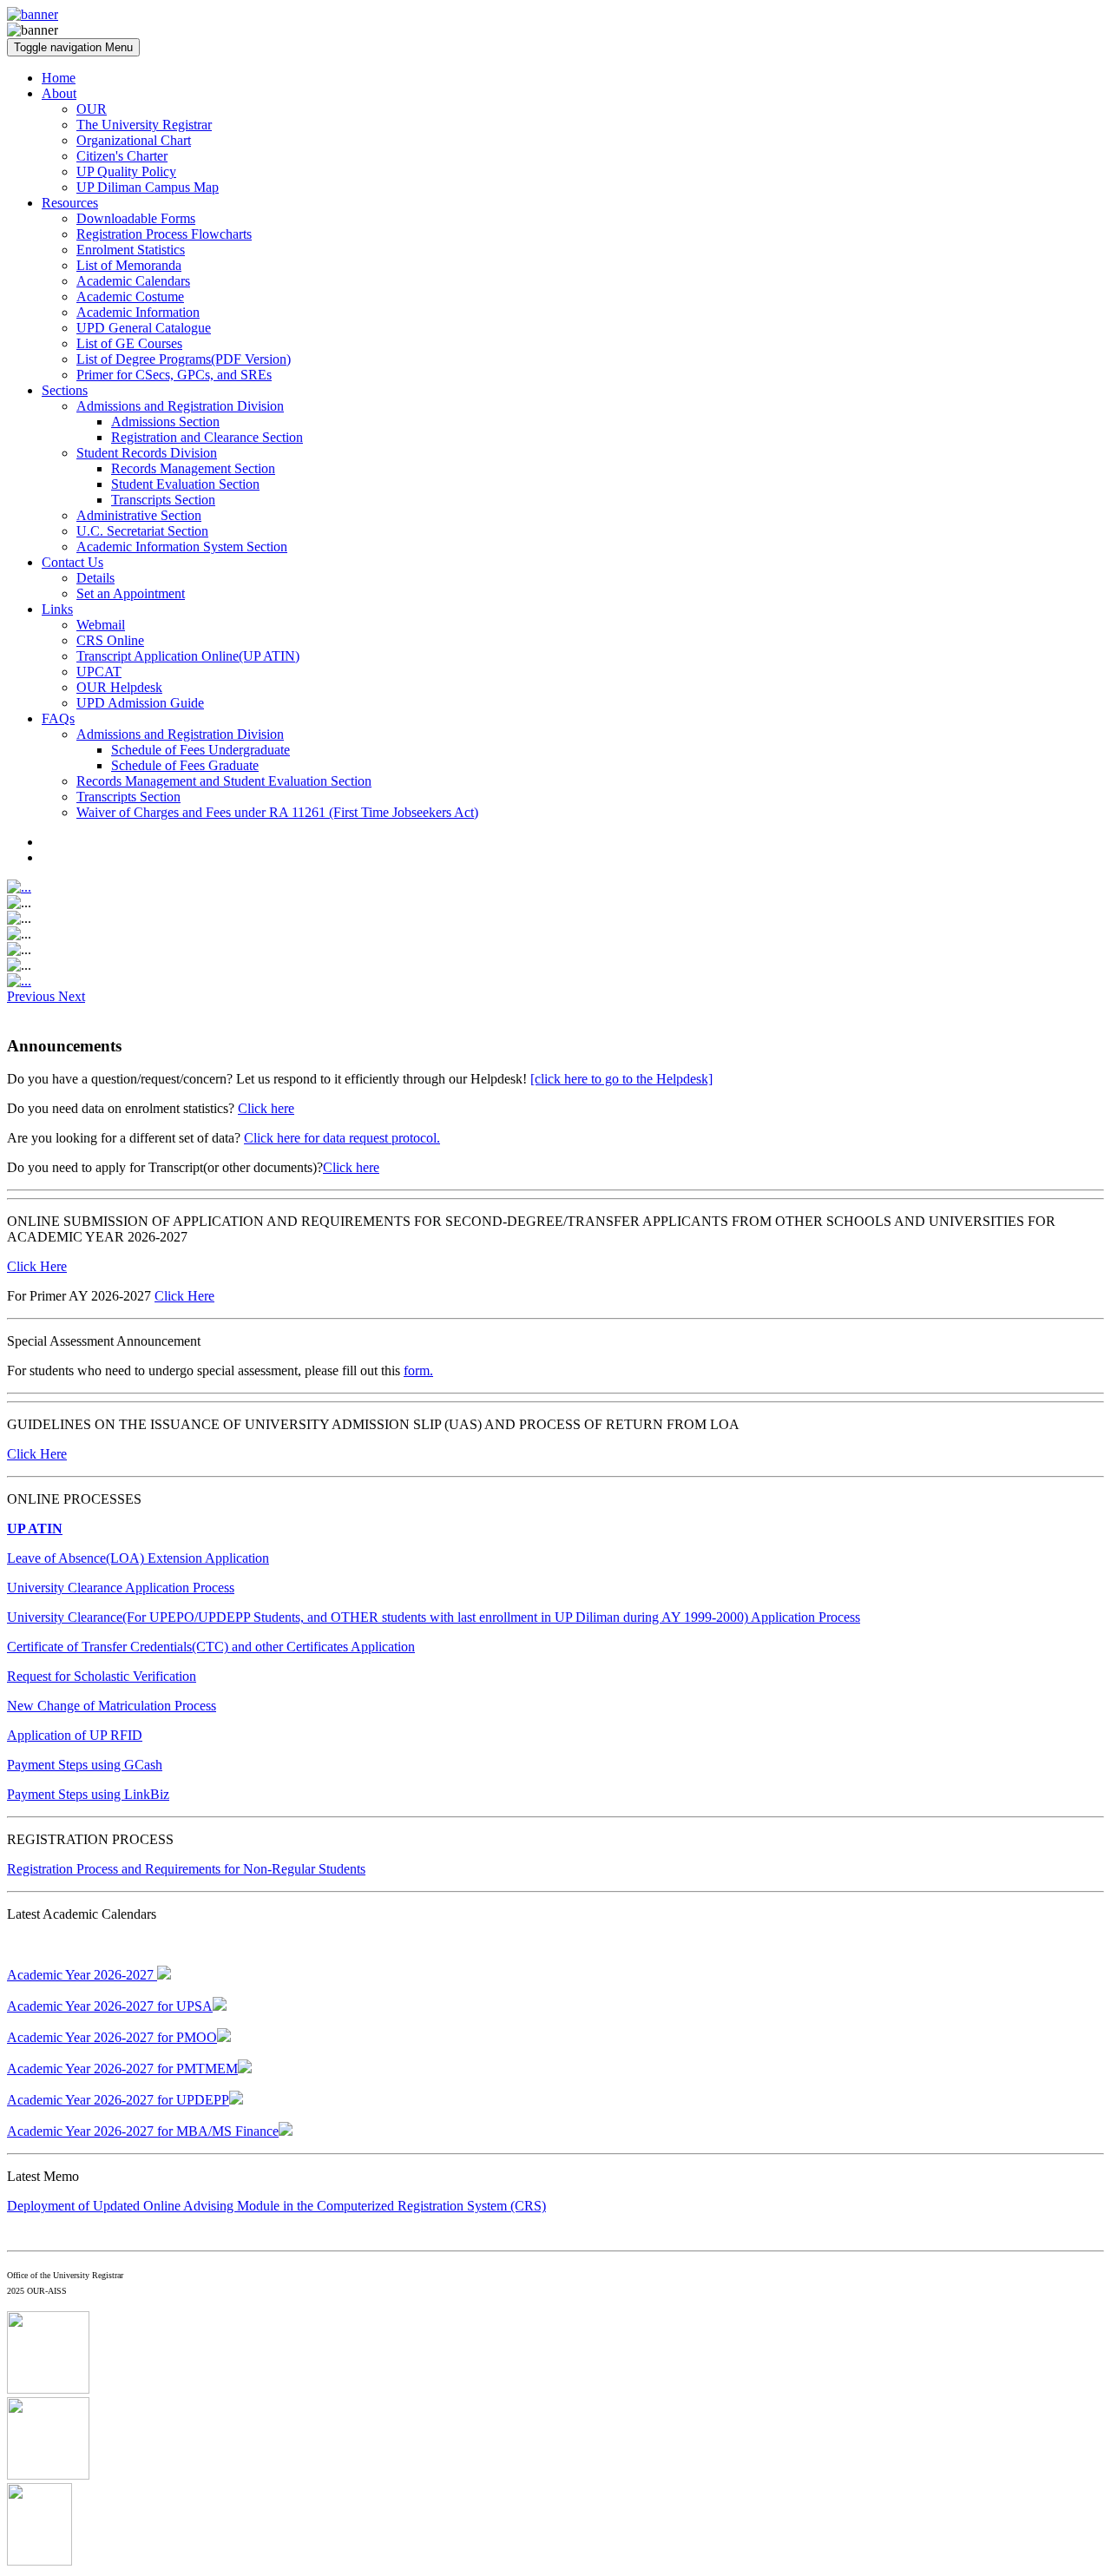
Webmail (101, 625)
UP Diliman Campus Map (148, 187)
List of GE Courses (129, 343)
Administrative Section (139, 515)
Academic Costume (130, 296)
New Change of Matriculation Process (112, 1706)
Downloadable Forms (136, 218)
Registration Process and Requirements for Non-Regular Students (186, 1869)
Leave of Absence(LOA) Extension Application (138, 1558)
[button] (33, 996)
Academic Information (138, 312)
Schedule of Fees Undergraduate (201, 750)
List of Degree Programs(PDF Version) (184, 359)
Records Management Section (193, 468)
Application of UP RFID (75, 1735)
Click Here (37, 1266)
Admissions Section (165, 422)
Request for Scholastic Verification (102, 1676)
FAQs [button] (58, 718)
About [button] (59, 93)
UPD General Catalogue (144, 328)
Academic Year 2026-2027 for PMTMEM (122, 2069)
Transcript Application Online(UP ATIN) (188, 656)
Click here (266, 1108)
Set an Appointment (131, 593)
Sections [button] (65, 390)
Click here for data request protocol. (342, 1138)
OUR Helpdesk (119, 687)
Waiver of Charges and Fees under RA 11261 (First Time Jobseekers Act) (277, 812)
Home (59, 78)
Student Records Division (147, 453)
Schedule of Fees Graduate (185, 765)
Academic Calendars (133, 281)
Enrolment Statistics (131, 250)
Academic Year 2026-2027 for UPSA (110, 2006)
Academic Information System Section (182, 547)
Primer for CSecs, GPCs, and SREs (174, 375)
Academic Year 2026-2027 (82, 1975)
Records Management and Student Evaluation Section (224, 781)
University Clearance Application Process (121, 1588)
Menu (73, 47)
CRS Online (110, 640)
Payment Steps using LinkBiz (88, 1794)
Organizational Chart (134, 140)
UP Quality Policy (126, 171)
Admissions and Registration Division (180, 406)
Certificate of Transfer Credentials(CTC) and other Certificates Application (211, 1647)
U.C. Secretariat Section (142, 531)
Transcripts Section (163, 500)
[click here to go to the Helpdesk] (621, 1079)
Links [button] (57, 609)
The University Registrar (144, 125)
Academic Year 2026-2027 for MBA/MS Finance (143, 2131)
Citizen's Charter (122, 156)
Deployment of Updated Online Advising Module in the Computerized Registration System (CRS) (276, 2206)
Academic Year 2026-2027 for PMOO (112, 2037)
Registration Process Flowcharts (164, 234)
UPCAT (99, 672)
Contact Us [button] (72, 562)
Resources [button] (70, 203)
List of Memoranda (129, 265)
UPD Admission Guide (140, 703)
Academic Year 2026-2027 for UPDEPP (118, 2100)
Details (95, 578)
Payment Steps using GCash (85, 1765)
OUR (92, 109)
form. (418, 1370)
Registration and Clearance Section (207, 437)
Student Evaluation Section (185, 484)
